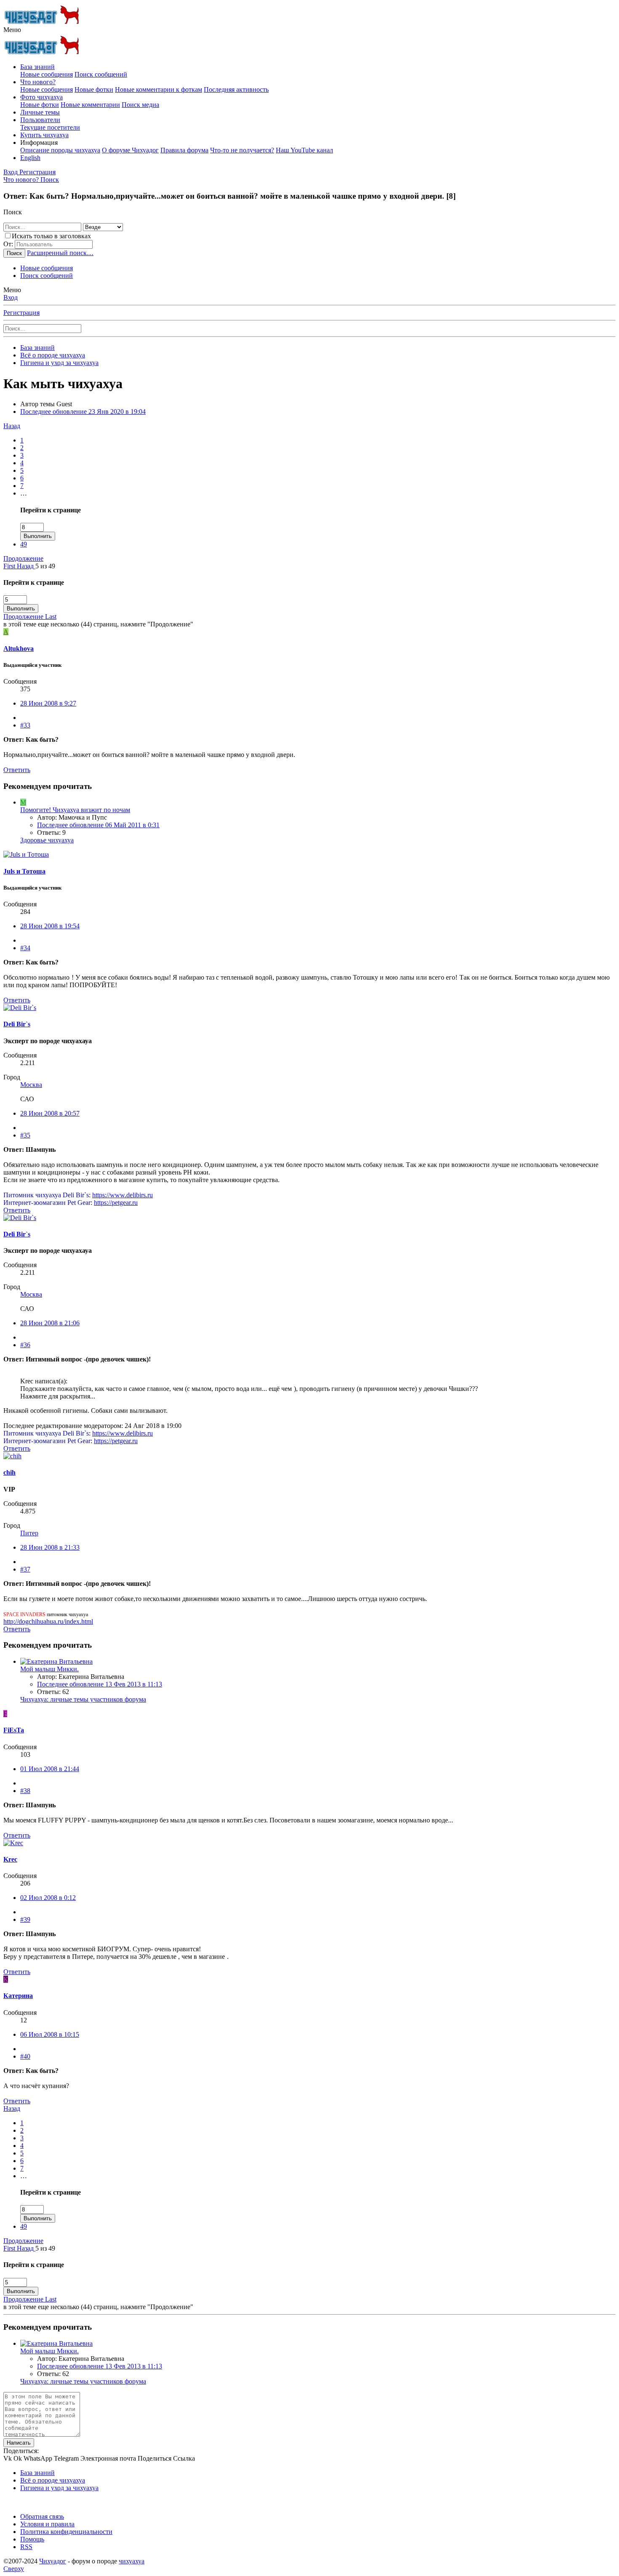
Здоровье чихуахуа (47, 840)
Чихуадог (53, 2561)
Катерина (18, 1996)
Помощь (32, 2539)
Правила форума (184, 150)
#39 (25, 1919)
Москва (31, 1085)
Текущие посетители (50, 127)
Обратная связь (42, 2516)
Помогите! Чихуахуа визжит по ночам (75, 810)
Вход (11, 297)
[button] (12, 30)
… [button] (24, 493)
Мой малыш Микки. (49, 1669)
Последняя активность (236, 89)
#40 (25, 2056)
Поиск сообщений (101, 74)
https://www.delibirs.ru (123, 1195)
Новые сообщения (47, 74)
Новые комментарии (90, 105)
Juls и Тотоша (24, 871)
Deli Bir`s (17, 1024)
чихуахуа (132, 2561)
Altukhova (19, 649)
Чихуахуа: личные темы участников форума (83, 1699)
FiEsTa (14, 1730)
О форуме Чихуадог (130, 150)
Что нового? (38, 82)
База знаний (37, 67)
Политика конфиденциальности (66, 2532)
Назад (12, 426)
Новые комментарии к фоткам (159, 89)
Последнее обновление (83, 412)
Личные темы (40, 112)
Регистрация (21, 313)
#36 (25, 1345)
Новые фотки (94, 89)
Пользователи (40, 120)
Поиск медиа (140, 105)
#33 (25, 725)
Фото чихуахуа (41, 97)
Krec (10, 1859)
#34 (25, 948)
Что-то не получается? (242, 150)
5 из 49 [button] (45, 566)
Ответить (17, 770)
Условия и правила (47, 2524)
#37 (25, 1569)
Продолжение (23, 558)
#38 (25, 1791)
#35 (25, 1135)
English (30, 158)
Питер (29, 1533)
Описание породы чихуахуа (60, 150)
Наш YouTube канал (304, 150)
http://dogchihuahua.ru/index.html (48, 1621)
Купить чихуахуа (44, 135)
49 (24, 544)
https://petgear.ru (116, 1203)
